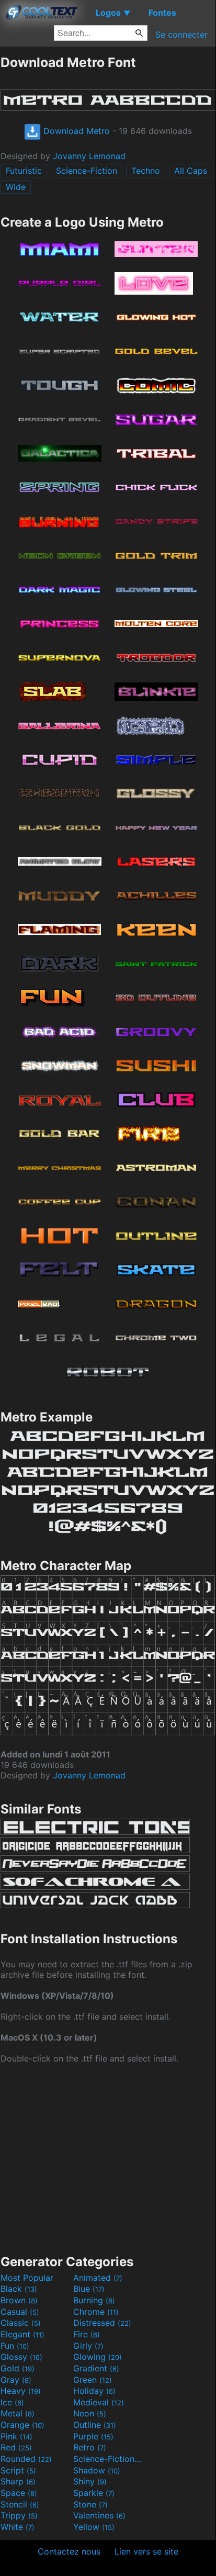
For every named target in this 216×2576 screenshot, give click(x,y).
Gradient (96, 2368)
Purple (93, 2436)
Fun (15, 2346)
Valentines (99, 2515)
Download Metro (75, 131)
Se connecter (181, 35)
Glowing (98, 2357)
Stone (90, 2504)
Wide (16, 187)
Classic (21, 2323)
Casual (20, 2312)
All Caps (191, 171)
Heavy (21, 2391)
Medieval (99, 2402)
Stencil (20, 2504)
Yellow (94, 2527)
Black (19, 2289)
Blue (89, 2289)
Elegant (22, 2334)
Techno (146, 171)
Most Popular (27, 2278)
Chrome (96, 2312)
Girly (88, 2346)
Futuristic (24, 171)
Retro (90, 2447)
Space (19, 2493)
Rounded (26, 2459)
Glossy (21, 2357)
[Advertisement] (108, 2158)
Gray (16, 2380)
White (18, 2527)
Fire (87, 2334)
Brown (19, 2300)
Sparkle (94, 2493)
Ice (12, 2402)
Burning (94, 2300)
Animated (98, 2278)
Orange (22, 2425)
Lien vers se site (146, 2551)
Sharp (18, 2481)
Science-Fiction (87, 171)
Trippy (19, 2515)
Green (93, 2380)
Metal (18, 2413)
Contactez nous (69, 2551)
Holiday (94, 2391)
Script (18, 2470)
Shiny (90, 2481)
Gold (18, 2368)
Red (16, 2447)
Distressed (102, 2323)
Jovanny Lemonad (89, 156)
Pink (16, 2436)
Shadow (97, 2470)
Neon (90, 2413)
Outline (95, 2425)
